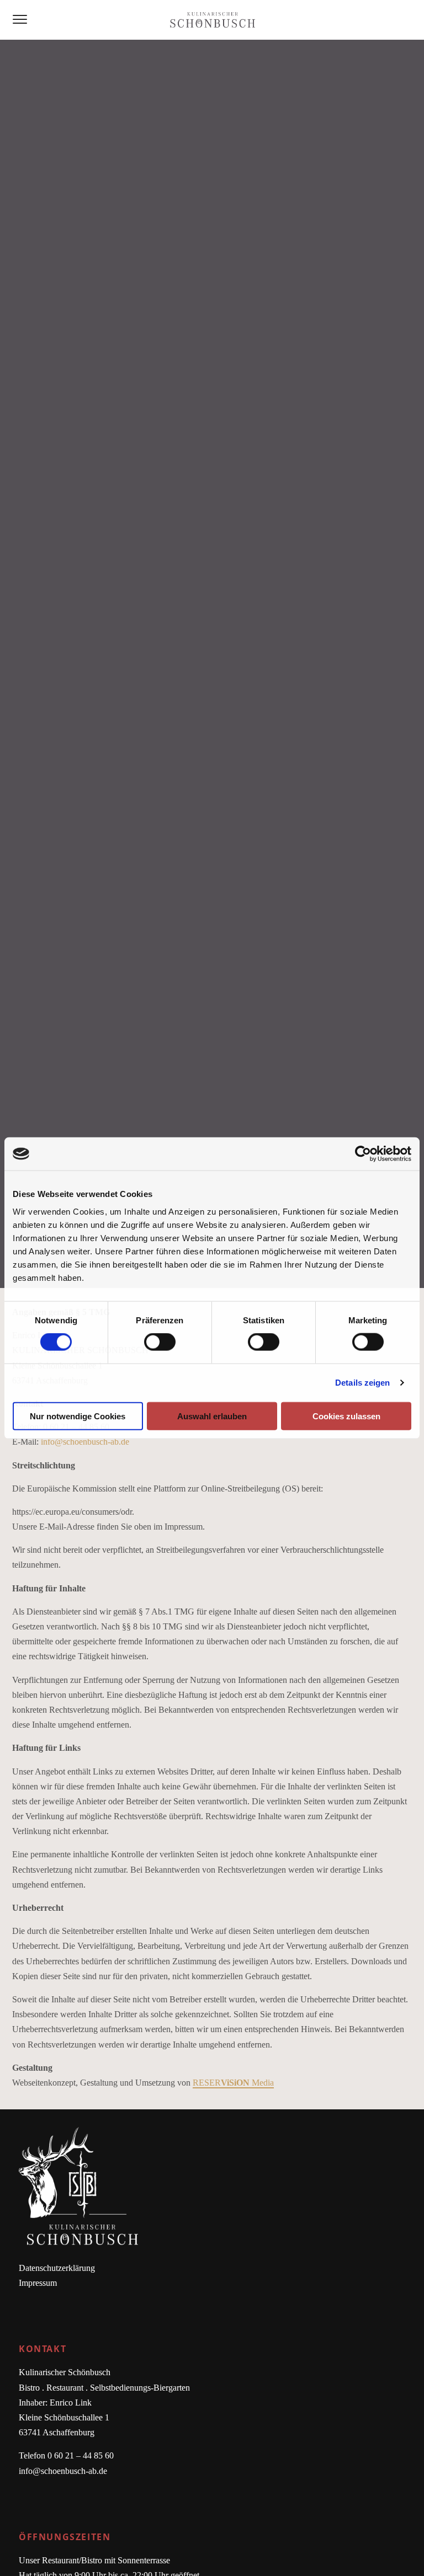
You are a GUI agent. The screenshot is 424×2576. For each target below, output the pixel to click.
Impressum (38, 2283)
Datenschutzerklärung (57, 2268)
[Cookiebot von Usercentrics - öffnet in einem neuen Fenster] (363, 1154)
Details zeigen (362, 1383)
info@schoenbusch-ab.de (85, 1442)
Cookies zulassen (346, 1416)
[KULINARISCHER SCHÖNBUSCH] (212, 20)
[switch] (160, 1342)
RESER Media (233, 2083)
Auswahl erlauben (212, 1416)
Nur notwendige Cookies (78, 1416)
